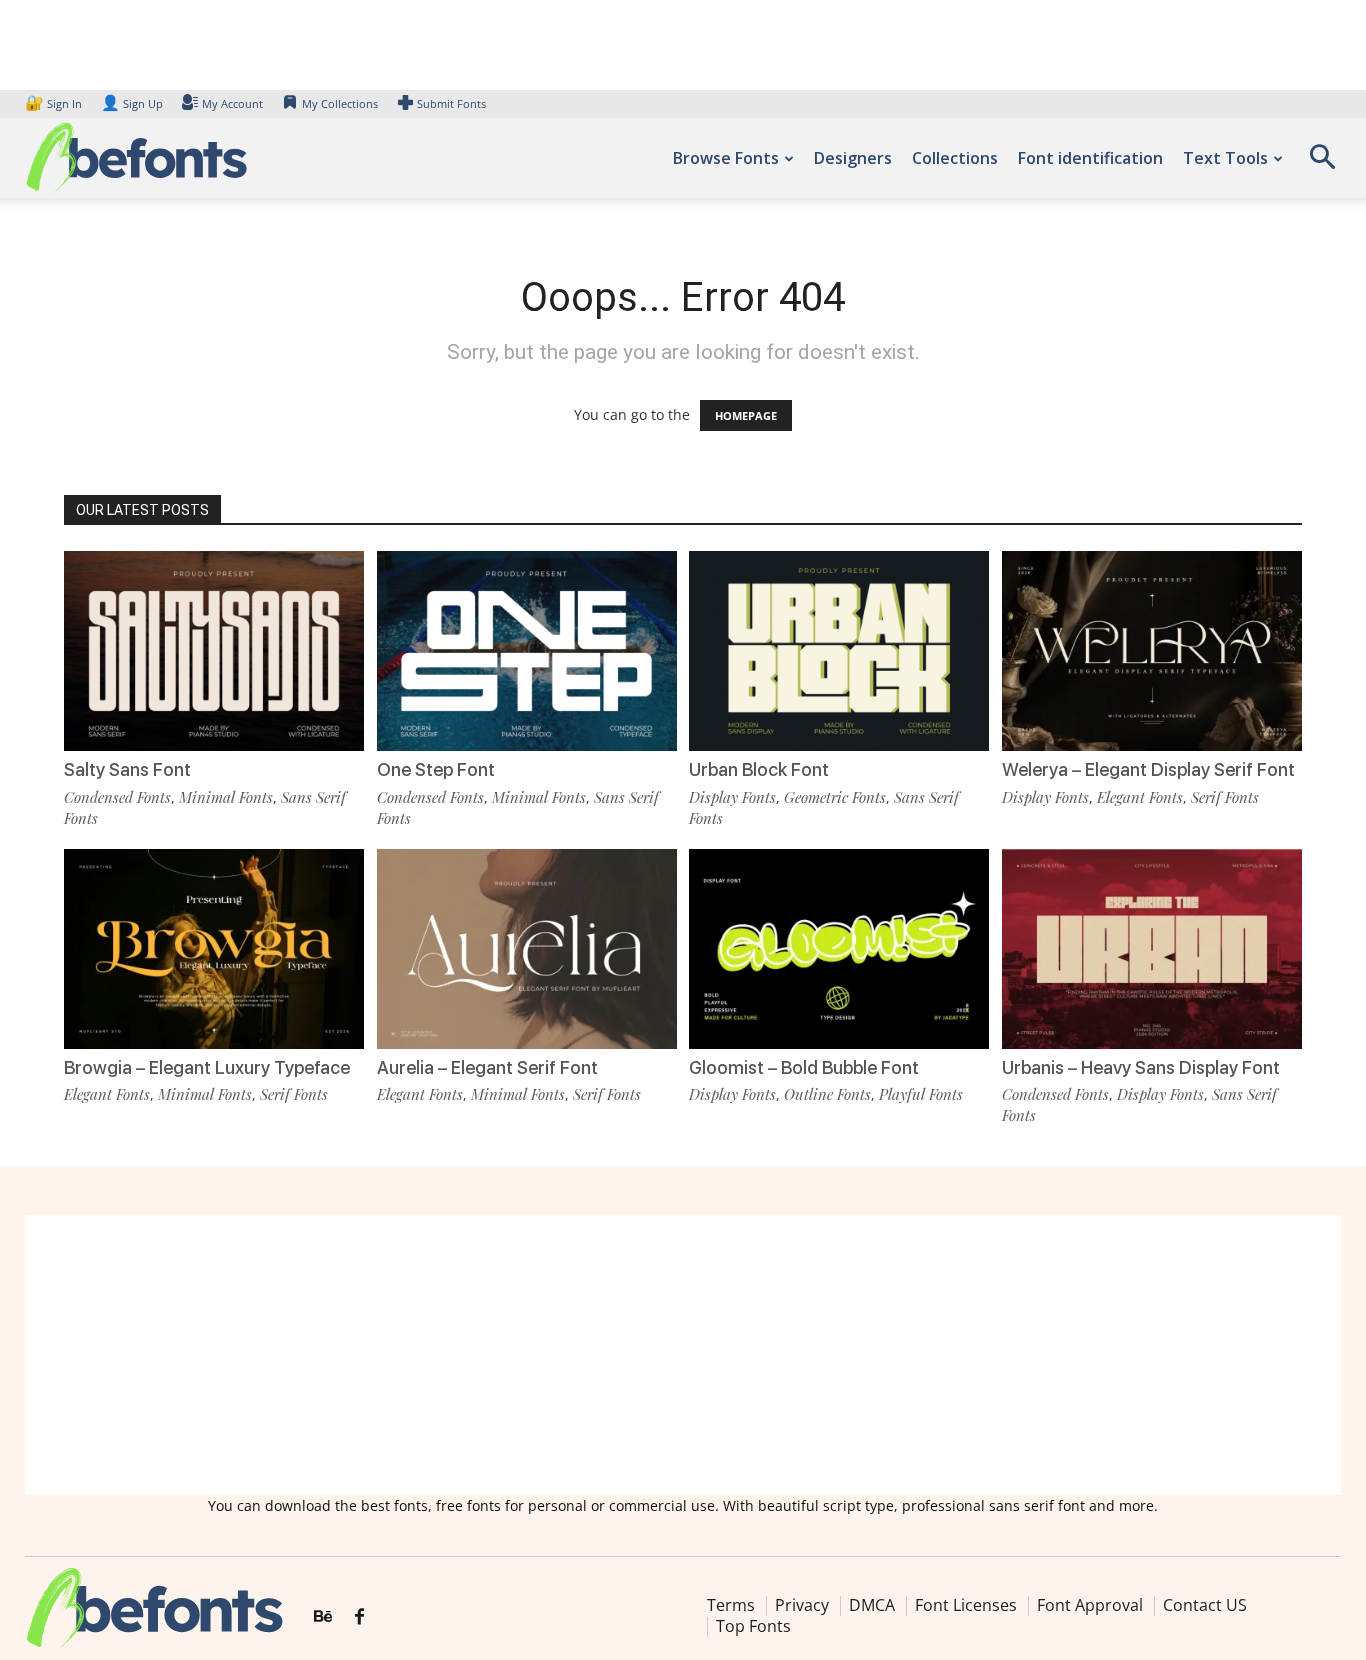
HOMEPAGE (746, 415)
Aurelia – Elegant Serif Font (487, 1067)
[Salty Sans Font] (214, 651)
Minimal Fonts (226, 797)
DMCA (872, 1605)
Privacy (802, 1605)
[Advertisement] (683, 1355)
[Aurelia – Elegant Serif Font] (527, 949)
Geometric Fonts (835, 797)
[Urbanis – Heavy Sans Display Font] (1152, 949)
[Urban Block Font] (839, 651)
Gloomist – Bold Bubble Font (804, 1067)
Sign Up (132, 103)
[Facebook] (359, 1617)
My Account (232, 103)
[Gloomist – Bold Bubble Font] (839, 949)
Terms (731, 1605)
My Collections (340, 103)
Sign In (55, 103)
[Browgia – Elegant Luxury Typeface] (214, 949)
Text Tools (1225, 158)
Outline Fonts (827, 1094)
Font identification (1090, 158)
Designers (853, 158)
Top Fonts (753, 1626)
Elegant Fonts (1140, 797)
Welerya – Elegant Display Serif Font (1148, 769)
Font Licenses (966, 1605)
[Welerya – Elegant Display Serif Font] (1152, 651)
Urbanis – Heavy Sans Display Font (1141, 1067)
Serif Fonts (1225, 797)
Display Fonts (732, 797)
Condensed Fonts (117, 797)
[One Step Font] (527, 651)
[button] (1322, 163)
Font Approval (1090, 1605)
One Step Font (436, 769)
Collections (955, 158)
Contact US (1205, 1605)
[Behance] (323, 1617)
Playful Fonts (921, 1094)
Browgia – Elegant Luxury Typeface (207, 1067)
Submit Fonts (451, 103)
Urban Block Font (759, 769)
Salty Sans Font (127, 769)
